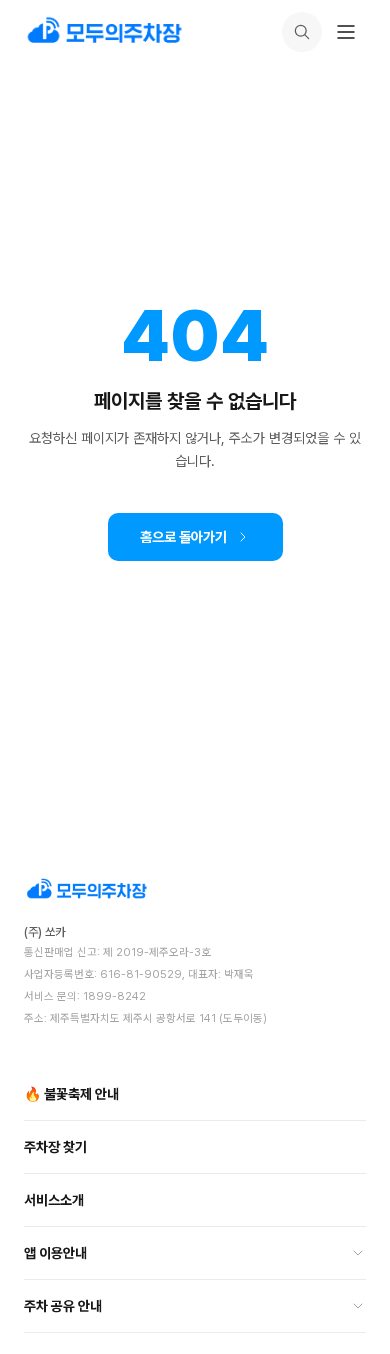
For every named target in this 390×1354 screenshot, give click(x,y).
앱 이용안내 (55, 1253)
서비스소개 (54, 1200)
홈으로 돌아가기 (183, 537)
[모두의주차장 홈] (195, 890)
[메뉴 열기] (346, 32)
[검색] (302, 32)
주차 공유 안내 (63, 1306)
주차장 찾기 (55, 1147)
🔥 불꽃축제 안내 (71, 1094)
